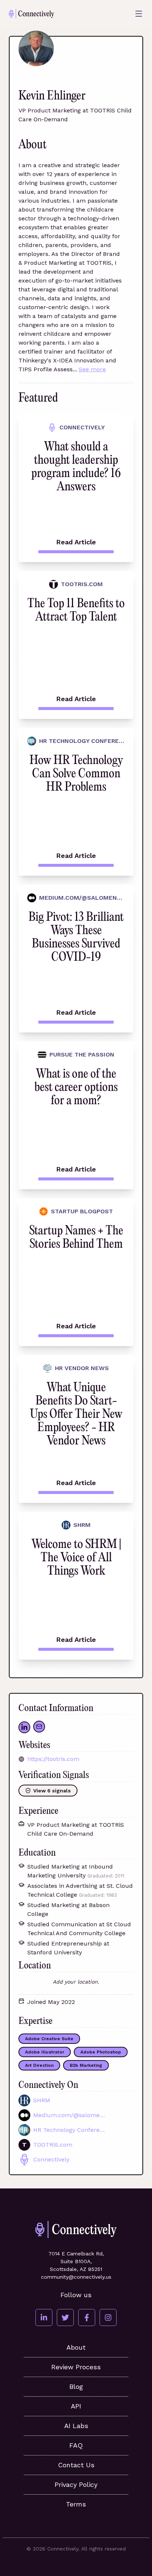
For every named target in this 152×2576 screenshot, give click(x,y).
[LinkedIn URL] (24, 1727)
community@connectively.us (76, 2277)
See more (92, 369)
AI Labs (76, 2426)
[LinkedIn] (44, 2318)
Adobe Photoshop (101, 2052)
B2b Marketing (86, 2065)
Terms (76, 2504)
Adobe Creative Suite (49, 2039)
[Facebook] (87, 2318)
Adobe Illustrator (45, 2052)
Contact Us (76, 2465)
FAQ (76, 2445)
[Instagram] (108, 2318)
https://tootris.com (53, 1759)
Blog (76, 2386)
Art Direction (39, 2065)
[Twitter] (65, 2318)
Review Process (76, 2367)
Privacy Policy (76, 2484)
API (76, 2406)
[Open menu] (139, 14)
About (76, 2347)
